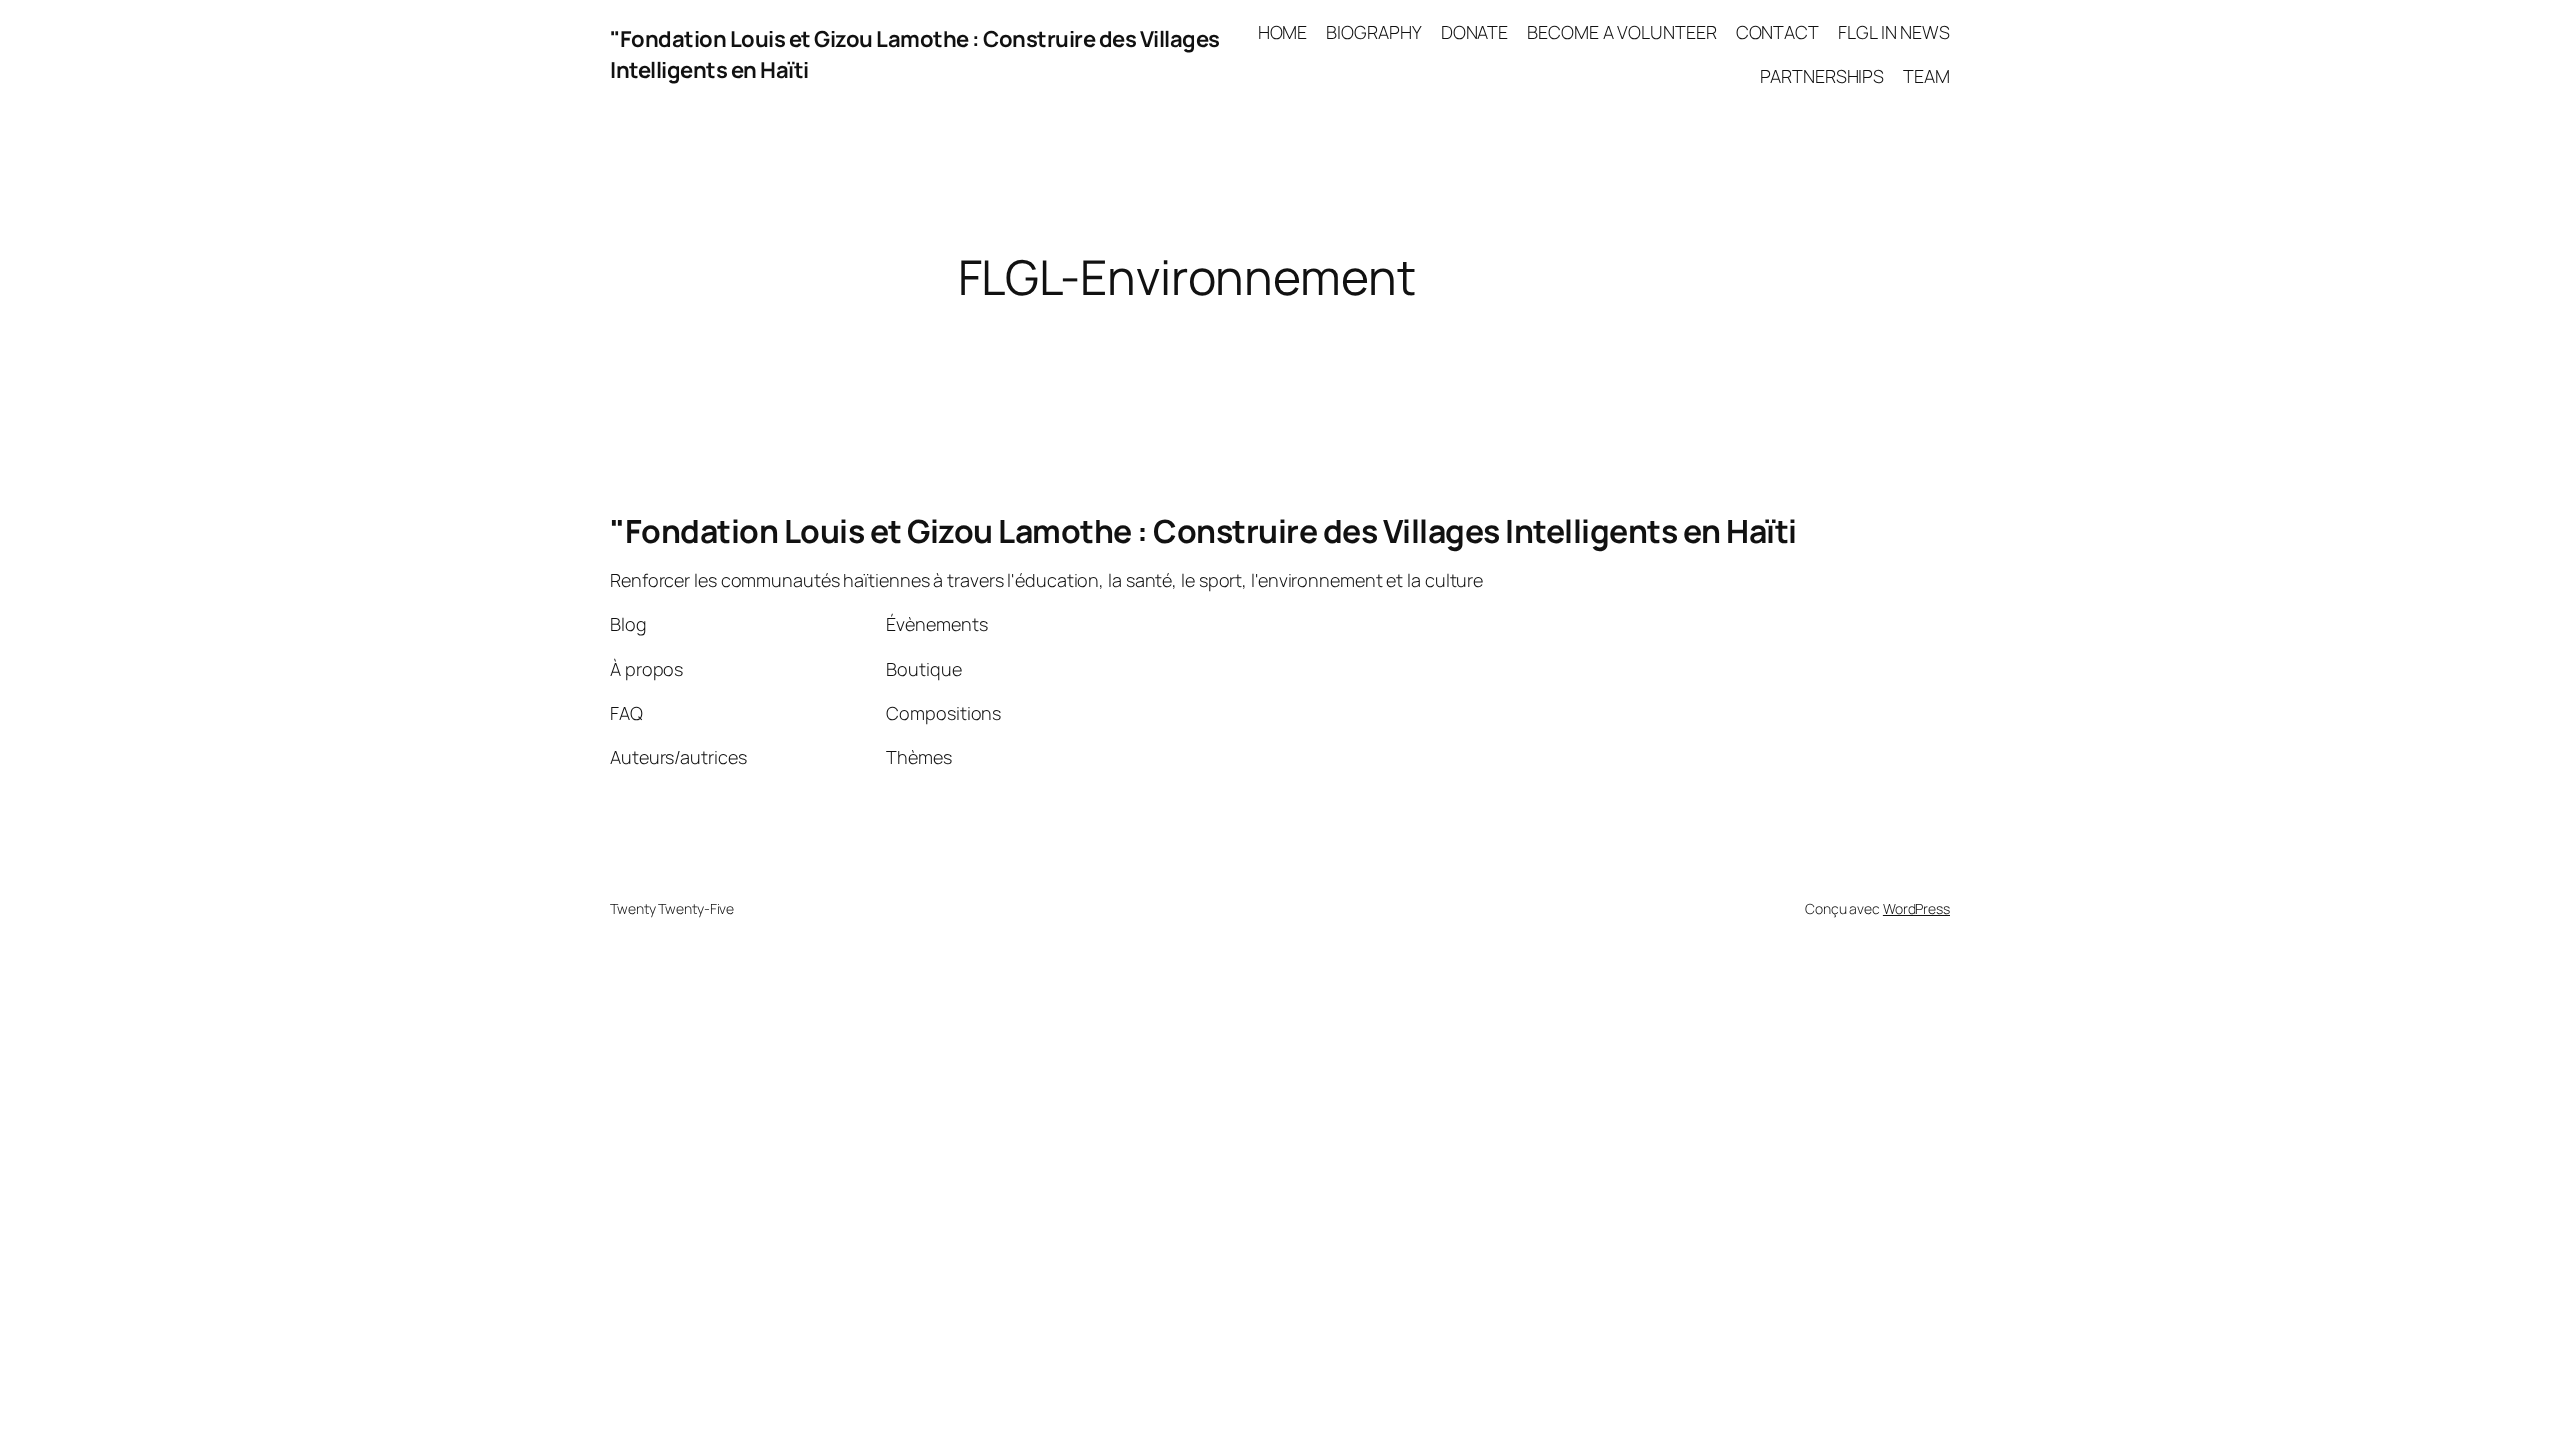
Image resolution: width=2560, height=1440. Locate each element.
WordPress (1916, 908)
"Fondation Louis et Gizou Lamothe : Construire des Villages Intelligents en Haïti (1203, 531)
